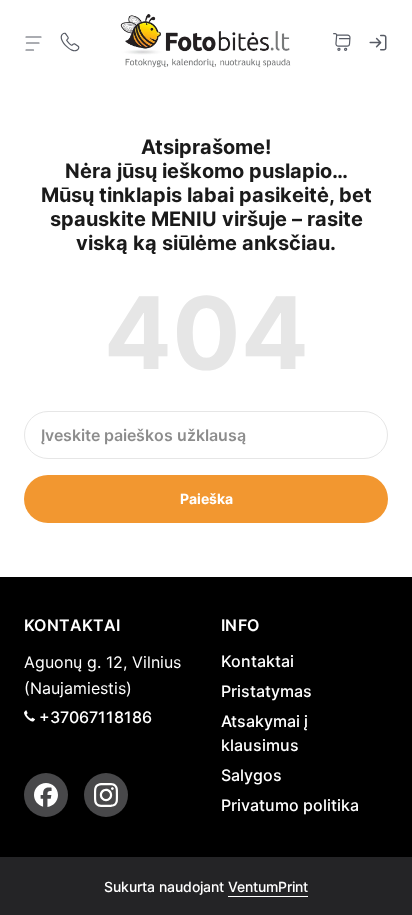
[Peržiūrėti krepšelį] (342, 40)
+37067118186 (95, 717)
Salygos (251, 775)
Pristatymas (266, 691)
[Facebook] (46, 795)
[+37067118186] (70, 40)
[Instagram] (106, 795)
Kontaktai (257, 661)
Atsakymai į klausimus (264, 733)
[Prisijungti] (378, 40)
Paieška (206, 498)
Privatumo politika (290, 805)
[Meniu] (34, 42)
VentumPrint (268, 886)
